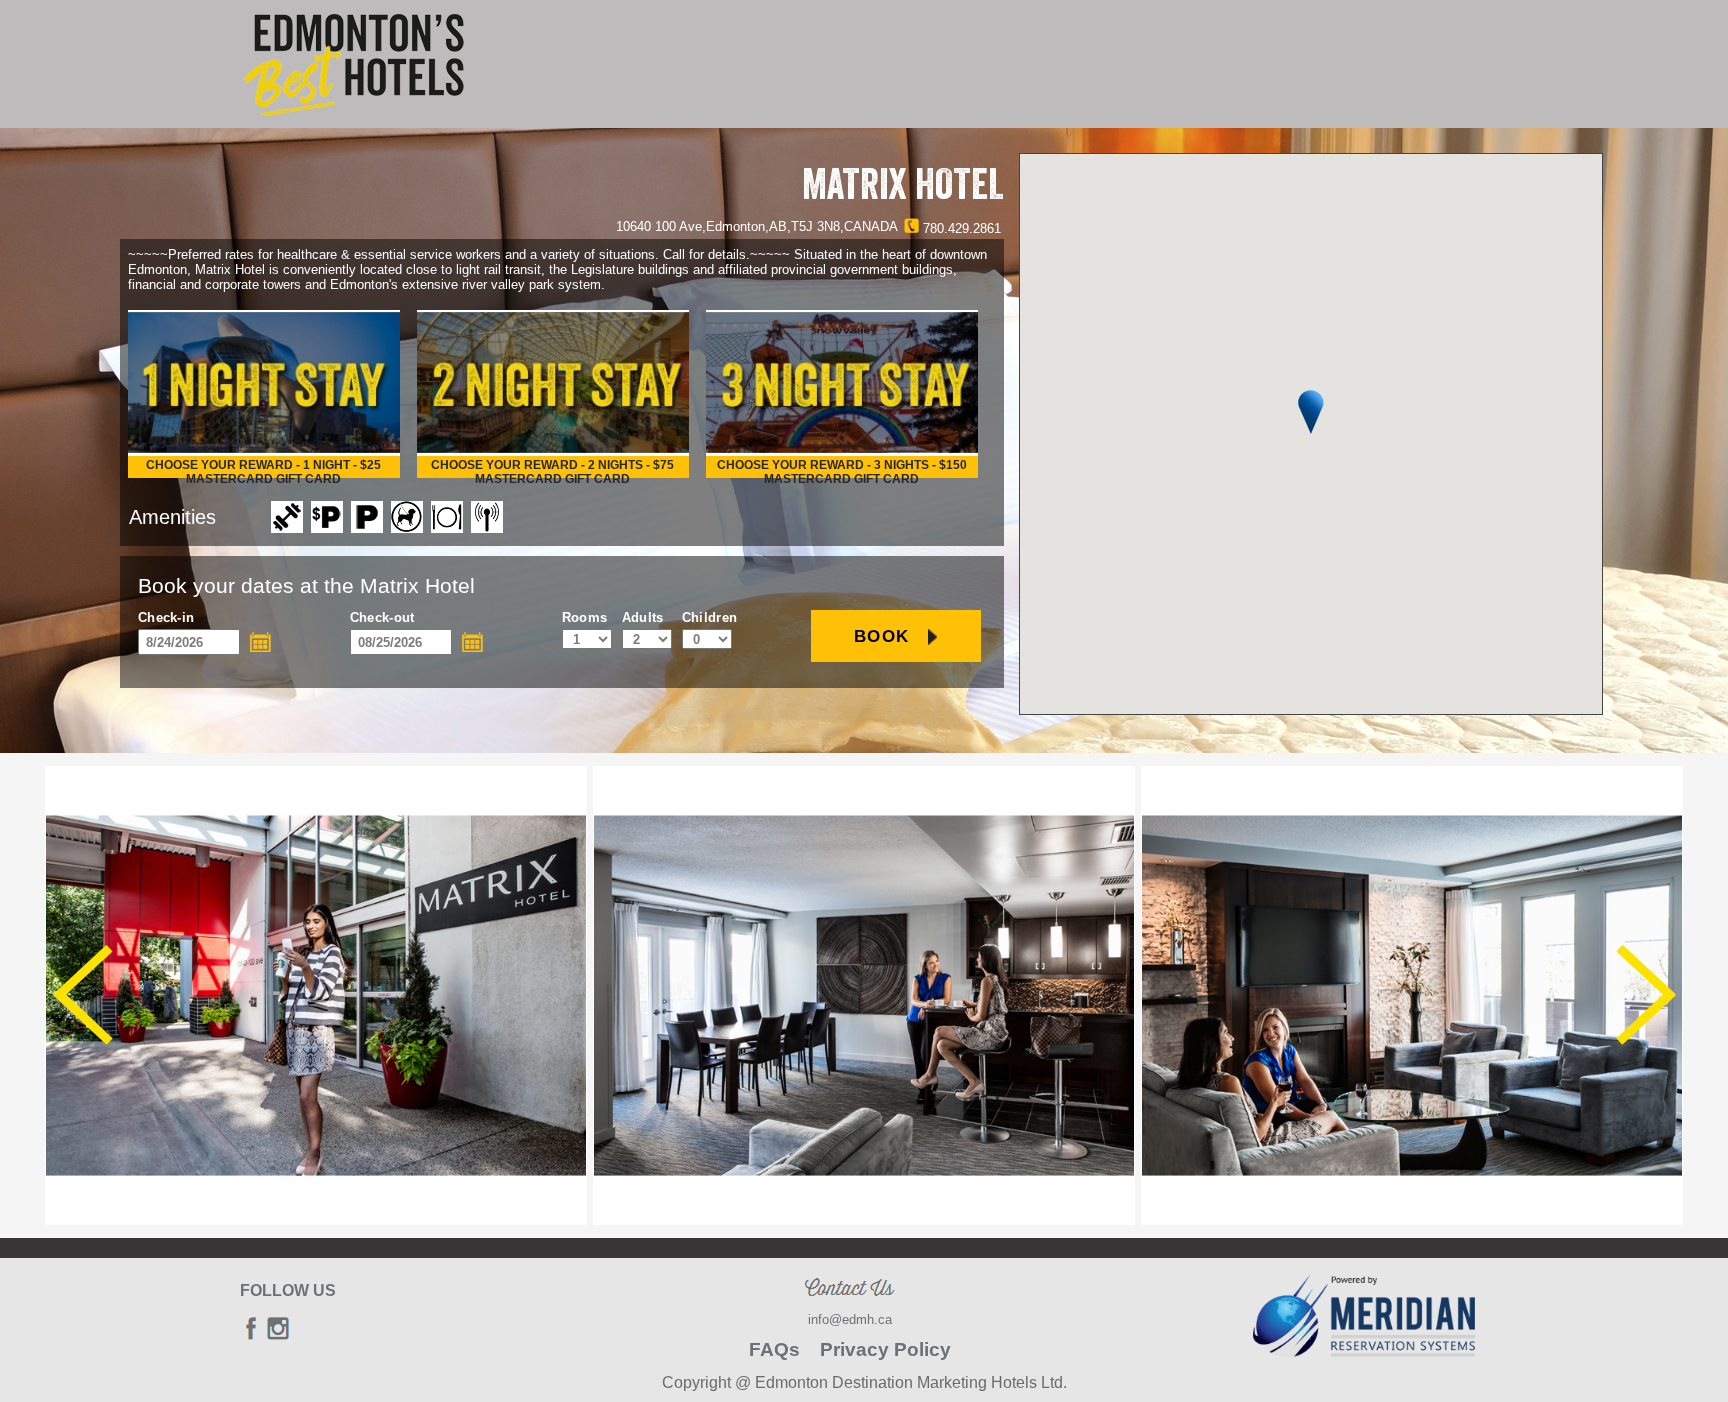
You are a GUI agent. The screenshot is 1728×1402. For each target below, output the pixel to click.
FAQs (774, 1349)
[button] (1311, 412)
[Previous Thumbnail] (83, 995)
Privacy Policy (885, 1349)
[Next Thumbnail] (1646, 995)
